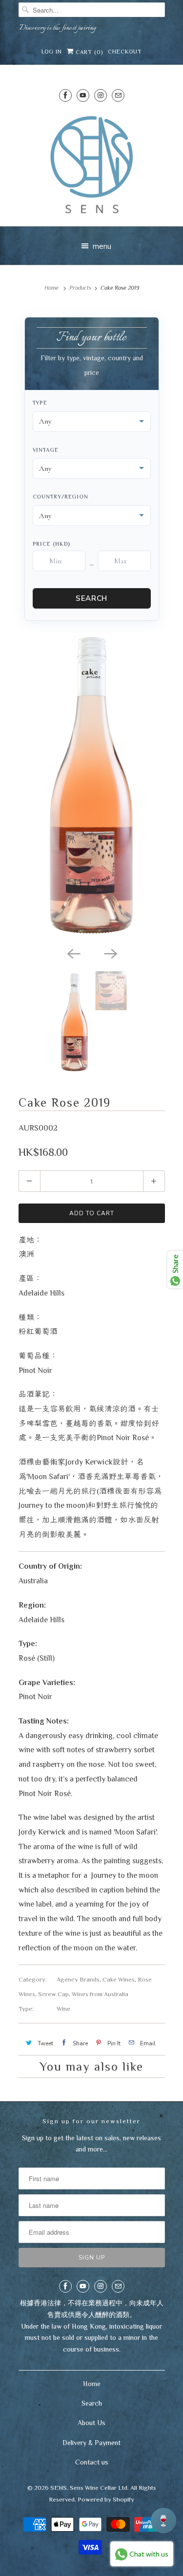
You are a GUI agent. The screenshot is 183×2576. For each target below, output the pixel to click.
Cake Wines (119, 1979)
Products (80, 288)
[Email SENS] (118, 95)
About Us (91, 2423)
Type (40, 403)
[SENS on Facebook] (65, 95)
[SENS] (92, 165)
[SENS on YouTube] (83, 95)
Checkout (125, 52)
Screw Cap (53, 1994)
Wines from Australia (100, 1994)
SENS (59, 2488)
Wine (63, 2009)
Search (91, 598)
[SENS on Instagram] (101, 95)
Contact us (92, 2462)
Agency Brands (78, 1979)
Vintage (46, 450)
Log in (52, 52)
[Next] (110, 953)
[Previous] (73, 953)
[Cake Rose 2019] (92, 786)
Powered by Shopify (106, 2499)
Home (92, 2384)
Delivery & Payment (91, 2443)
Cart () (88, 52)
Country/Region (61, 497)
